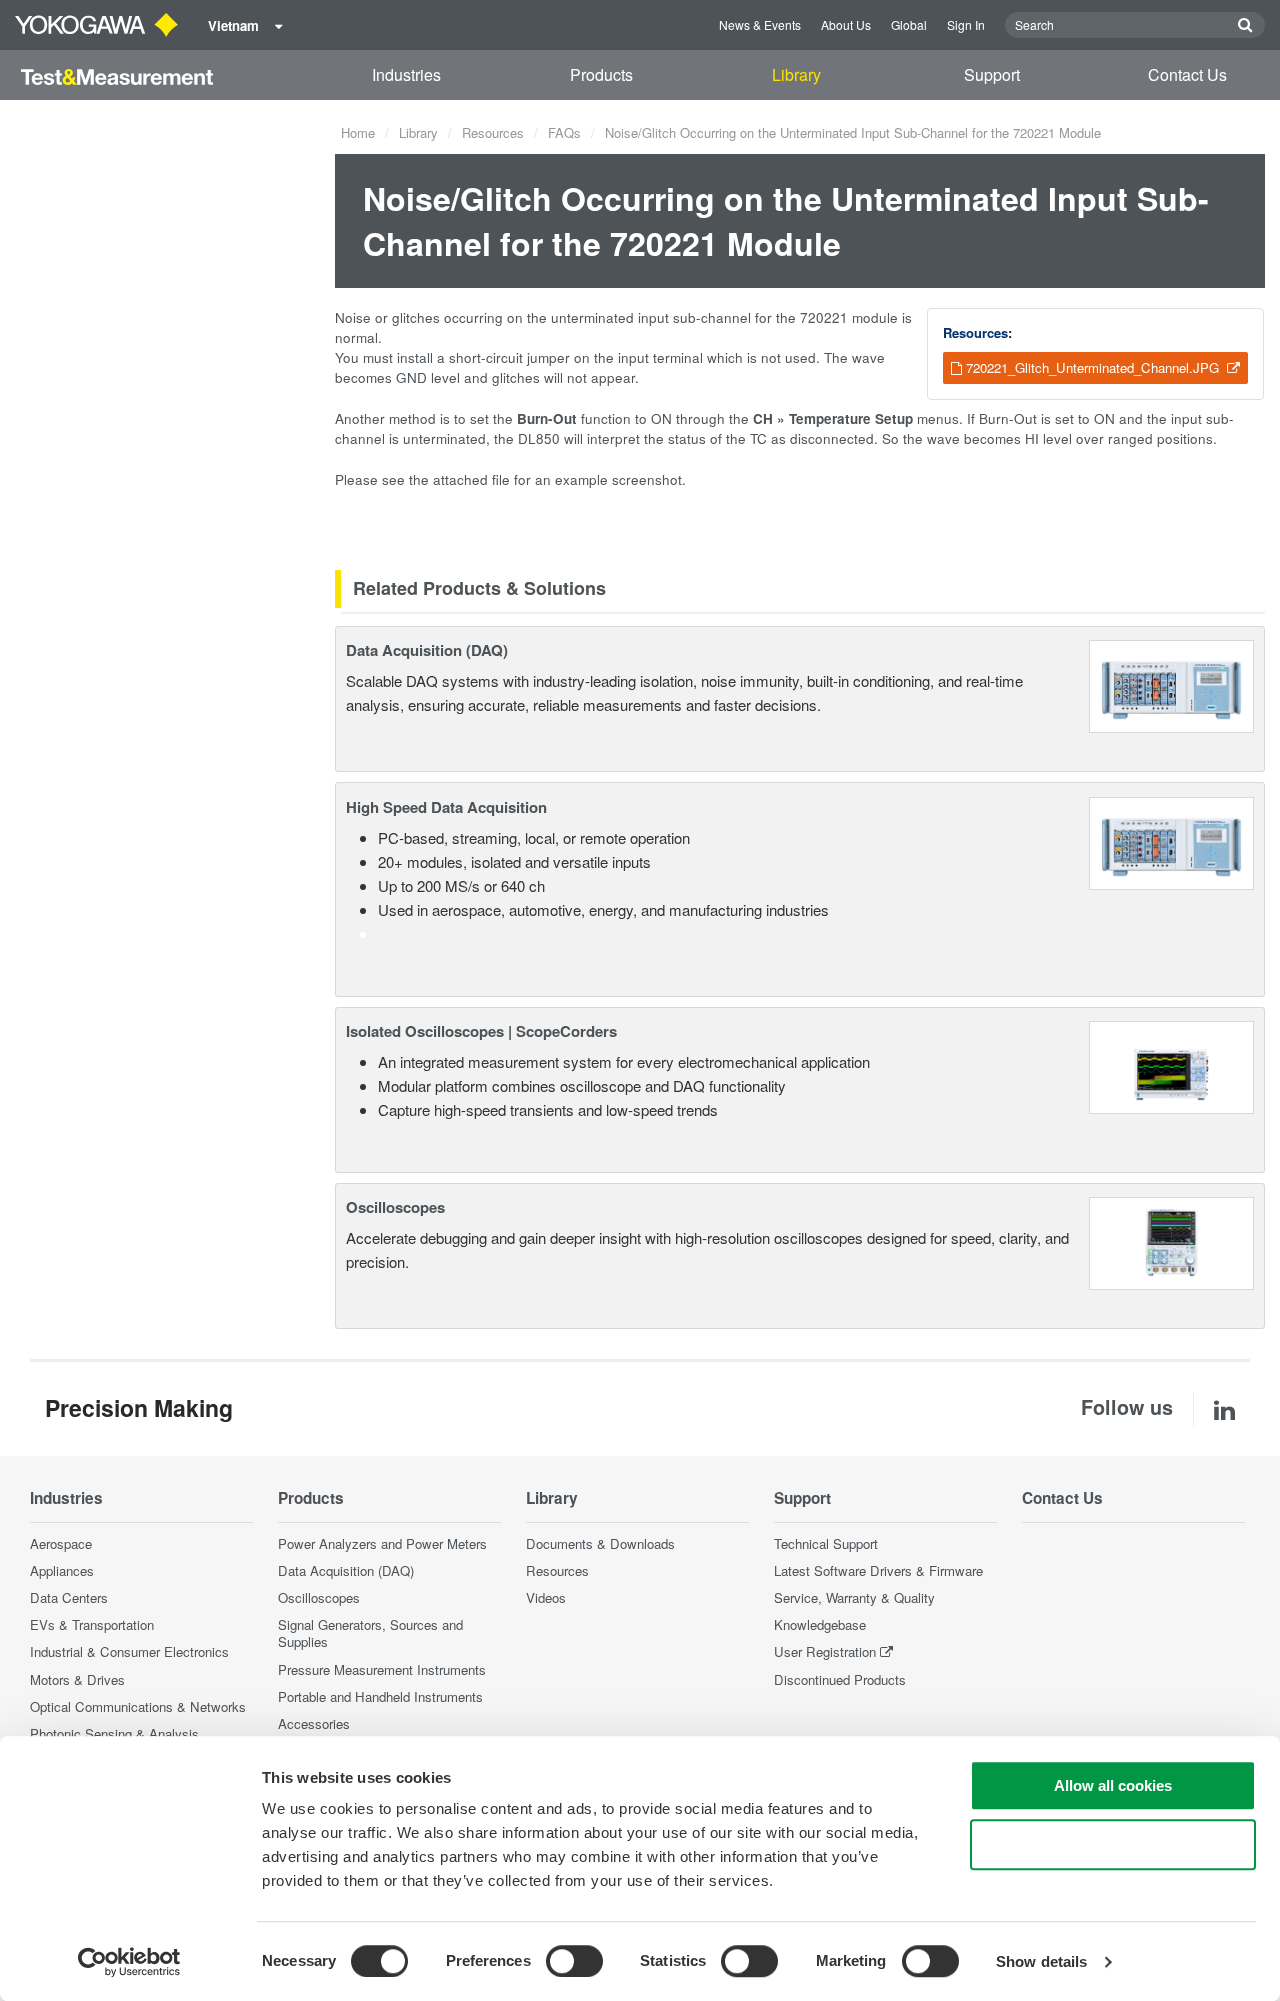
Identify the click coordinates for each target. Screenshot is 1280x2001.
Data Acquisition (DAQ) (427, 650)
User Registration (825, 1651)
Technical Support (826, 1543)
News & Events (760, 24)
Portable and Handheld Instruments (380, 1696)
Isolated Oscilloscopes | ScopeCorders (481, 1031)
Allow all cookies (1113, 1785)
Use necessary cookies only (1113, 1844)
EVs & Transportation (92, 1624)
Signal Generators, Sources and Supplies (370, 1633)
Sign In (966, 24)
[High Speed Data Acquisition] (1171, 840)
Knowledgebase (820, 1624)
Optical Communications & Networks (138, 1706)
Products (601, 74)
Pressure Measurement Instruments (382, 1669)
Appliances (62, 1570)
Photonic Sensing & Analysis (114, 1733)
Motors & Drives (77, 1679)
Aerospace (61, 1543)
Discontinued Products (840, 1679)
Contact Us (1187, 74)
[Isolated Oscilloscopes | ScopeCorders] (1171, 1064)
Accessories (314, 1723)
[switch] (574, 1961)
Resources (493, 132)
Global (909, 24)
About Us (846, 24)
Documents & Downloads (600, 1543)
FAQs (564, 132)
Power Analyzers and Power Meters (382, 1543)
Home (358, 132)
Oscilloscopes (395, 1207)
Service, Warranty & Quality (854, 1597)
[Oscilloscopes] (1171, 1241)
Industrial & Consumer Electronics (129, 1651)
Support (992, 74)
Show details (1041, 1961)
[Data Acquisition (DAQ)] (1171, 683)
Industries (406, 74)
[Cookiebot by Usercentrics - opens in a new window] (129, 1962)
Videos (546, 1597)
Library (796, 74)
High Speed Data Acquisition (446, 807)
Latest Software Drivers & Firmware (878, 1570)
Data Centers (69, 1597)
